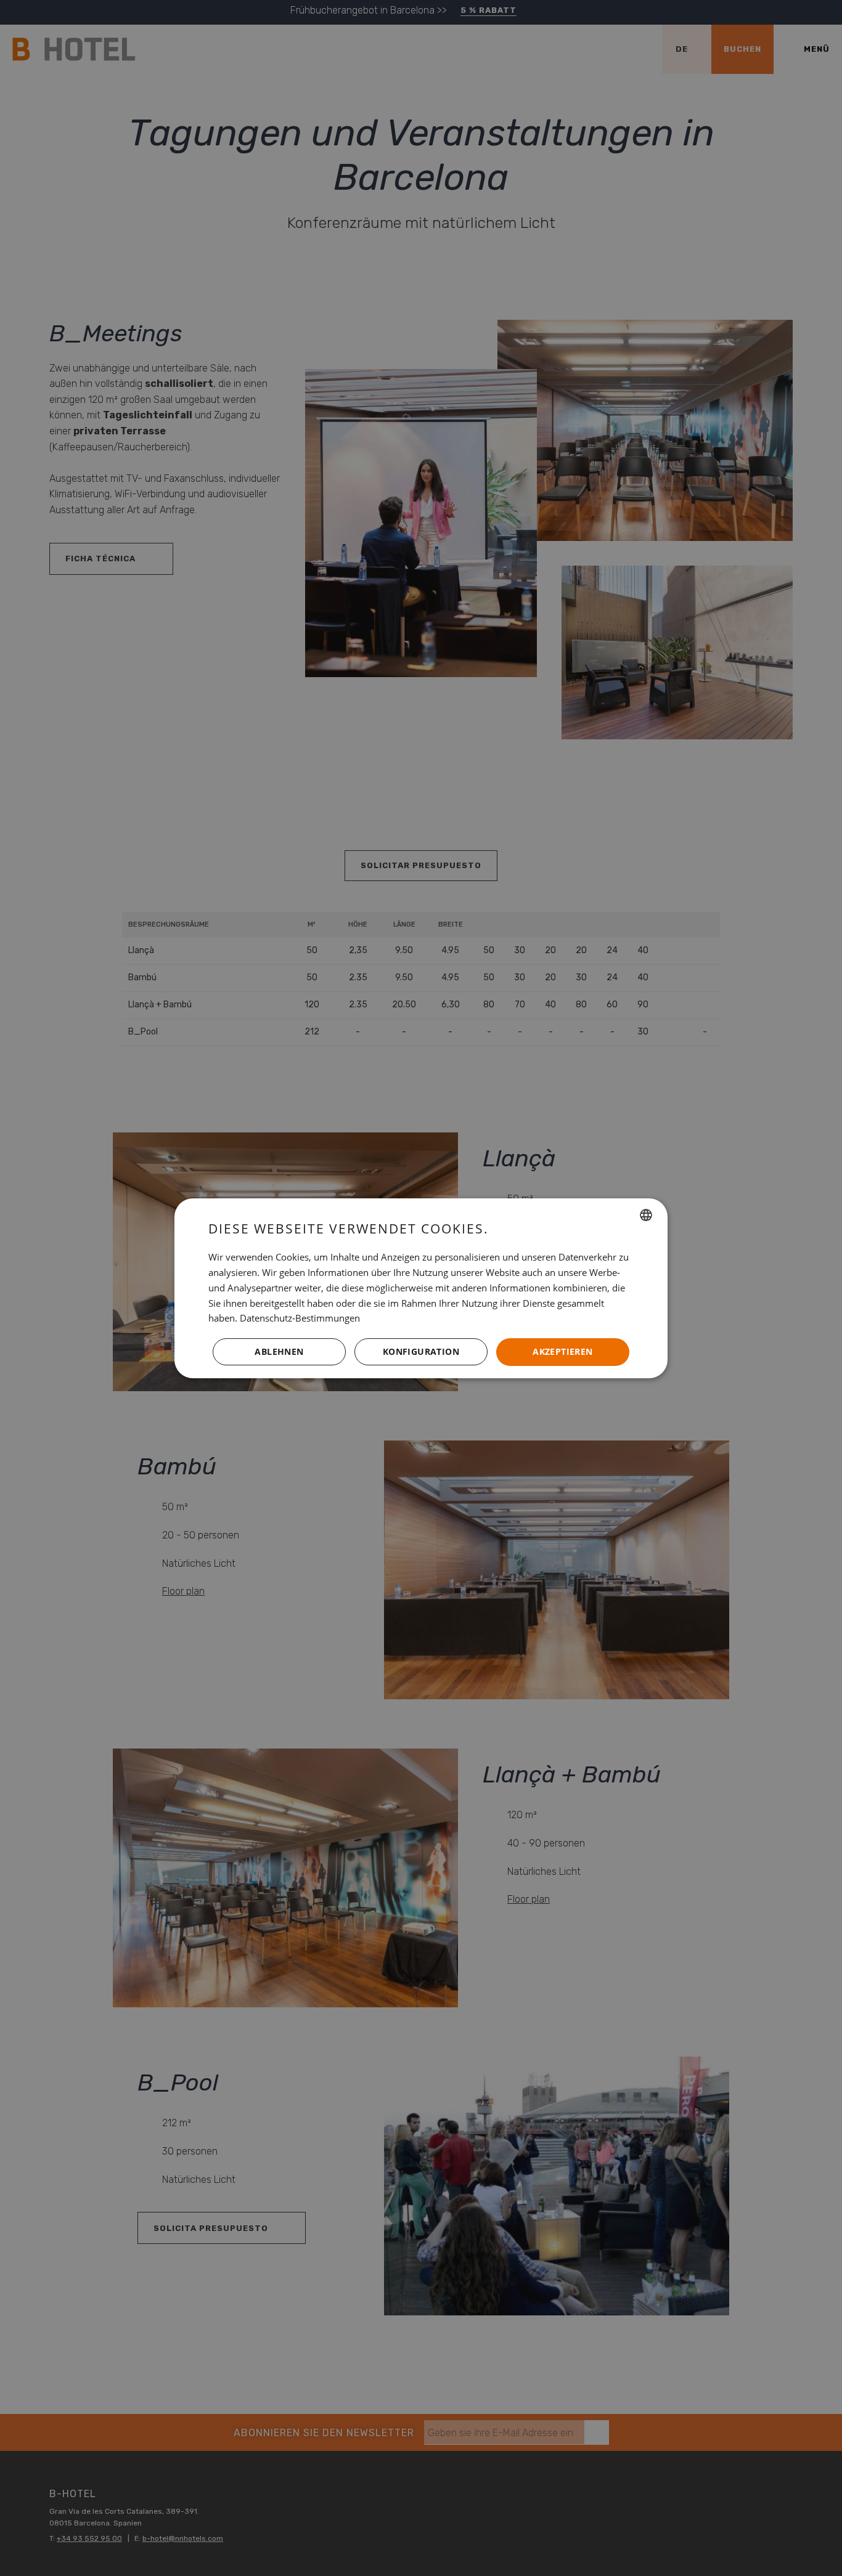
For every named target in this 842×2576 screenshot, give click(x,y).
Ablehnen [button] (279, 1351)
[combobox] (646, 1215)
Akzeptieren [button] (562, 1351)
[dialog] (421, 1288)
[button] (421, 1352)
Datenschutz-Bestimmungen (300, 1318)
